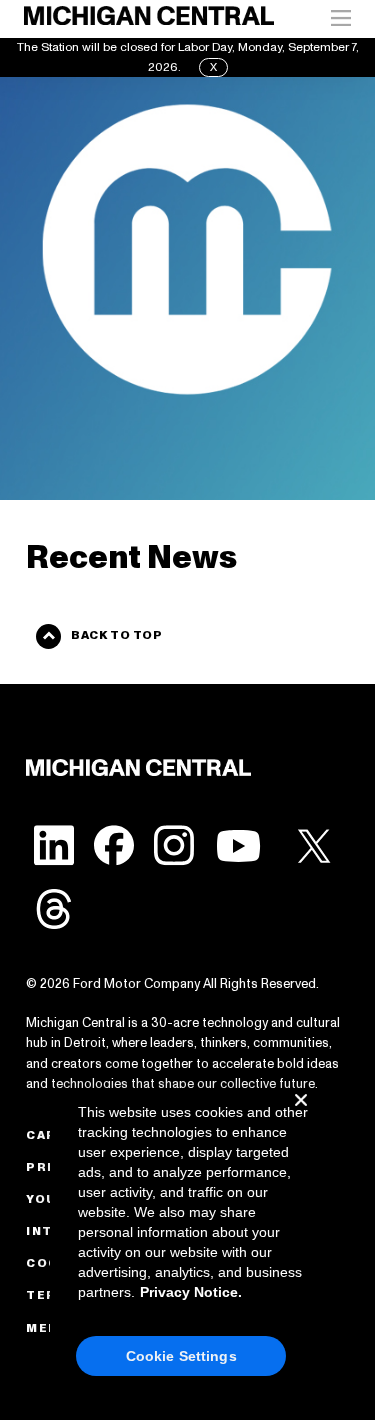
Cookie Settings (181, 1356)
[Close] (301, 1116)
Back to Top (116, 635)
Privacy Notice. (191, 1292)
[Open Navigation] (341, 19)
